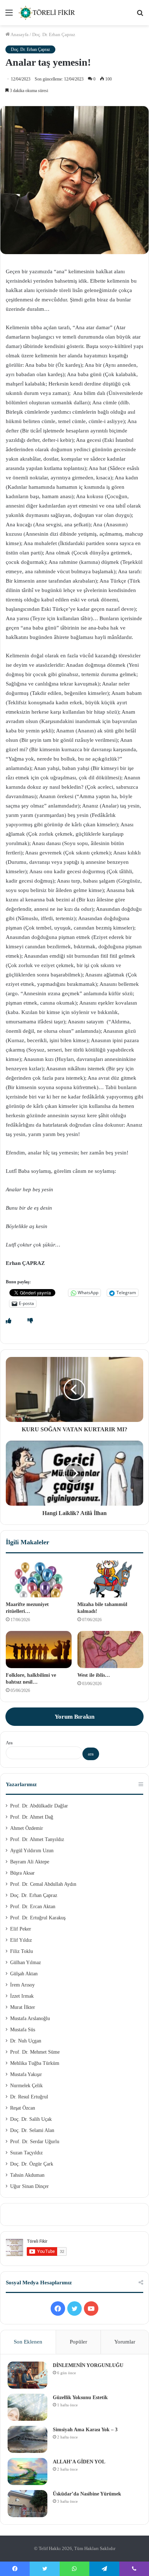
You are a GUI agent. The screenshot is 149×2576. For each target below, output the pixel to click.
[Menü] (9, 15)
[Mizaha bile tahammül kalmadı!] (110, 1579)
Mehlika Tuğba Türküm (35, 2063)
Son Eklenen (28, 2342)
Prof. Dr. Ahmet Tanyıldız (37, 1839)
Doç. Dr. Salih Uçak (31, 2119)
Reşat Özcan (23, 2108)
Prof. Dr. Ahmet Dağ (32, 1817)
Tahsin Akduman (27, 2175)
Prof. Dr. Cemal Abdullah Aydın (43, 1884)
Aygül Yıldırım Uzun (32, 1851)
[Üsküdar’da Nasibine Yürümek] (27, 2504)
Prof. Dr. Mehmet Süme (35, 2052)
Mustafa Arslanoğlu (30, 2018)
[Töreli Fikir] (47, 13)
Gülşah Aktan (24, 1974)
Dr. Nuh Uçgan (26, 2041)
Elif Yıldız (21, 1940)
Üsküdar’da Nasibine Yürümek (87, 2494)
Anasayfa (19, 34)
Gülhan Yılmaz (25, 1963)
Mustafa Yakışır (26, 2074)
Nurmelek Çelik (26, 2086)
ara (91, 1754)
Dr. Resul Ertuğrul (29, 2097)
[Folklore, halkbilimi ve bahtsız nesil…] (39, 1650)
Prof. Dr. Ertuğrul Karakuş (38, 1918)
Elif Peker (21, 1929)
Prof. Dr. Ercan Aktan (33, 1907)
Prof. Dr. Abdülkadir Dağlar (39, 1806)
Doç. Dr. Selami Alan (32, 2130)
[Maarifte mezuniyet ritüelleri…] (39, 1579)
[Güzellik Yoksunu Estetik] (27, 2407)
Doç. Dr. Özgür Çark (32, 2164)
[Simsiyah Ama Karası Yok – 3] (27, 2439)
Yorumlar (125, 2342)
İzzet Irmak (22, 1996)
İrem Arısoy (22, 1985)
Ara (9, 1743)
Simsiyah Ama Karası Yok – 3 (85, 2430)
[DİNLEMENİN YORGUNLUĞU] (27, 2375)
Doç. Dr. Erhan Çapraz (54, 34)
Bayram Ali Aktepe (30, 1862)
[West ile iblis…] (110, 1650)
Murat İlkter (23, 2007)
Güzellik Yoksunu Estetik (80, 2397)
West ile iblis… (94, 1675)
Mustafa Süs (23, 2030)
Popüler (78, 2342)
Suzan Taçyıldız (26, 2153)
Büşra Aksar (22, 1873)
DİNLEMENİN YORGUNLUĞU (88, 2365)
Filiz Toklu (22, 1951)
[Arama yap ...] (140, 15)
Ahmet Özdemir (27, 1828)
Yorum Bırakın (74, 1717)
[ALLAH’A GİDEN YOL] (27, 2471)
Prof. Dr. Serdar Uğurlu (35, 2142)
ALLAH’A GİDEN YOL (79, 2462)
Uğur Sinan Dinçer (29, 2186)
